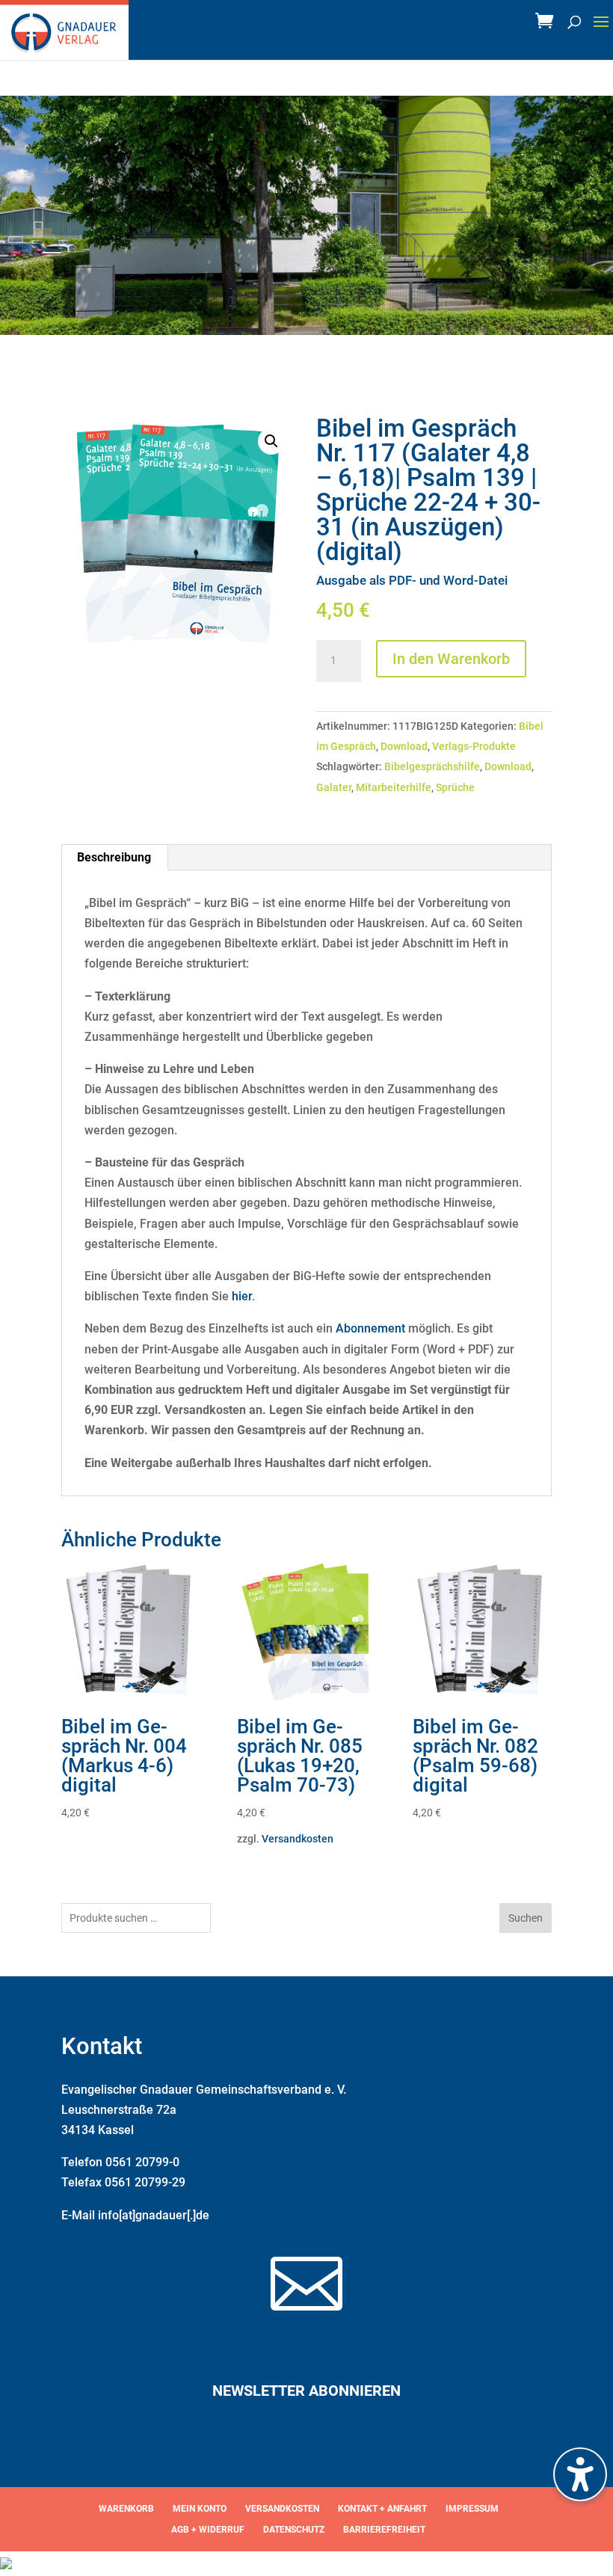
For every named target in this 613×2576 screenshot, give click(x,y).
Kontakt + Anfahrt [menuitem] (382, 2509)
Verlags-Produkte (474, 746)
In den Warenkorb (451, 659)
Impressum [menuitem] (472, 2509)
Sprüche (455, 787)
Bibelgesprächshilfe (432, 766)
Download (404, 746)
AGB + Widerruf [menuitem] (208, 2530)
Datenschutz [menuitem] (294, 2530)
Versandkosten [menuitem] (282, 2509)
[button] (601, 31)
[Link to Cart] (548, 25)
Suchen (526, 1918)
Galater (334, 787)
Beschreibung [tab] (114, 857)
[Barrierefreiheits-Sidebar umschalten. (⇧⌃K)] (580, 2474)
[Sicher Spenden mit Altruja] (6, 2565)
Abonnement (370, 1328)
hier (242, 1296)
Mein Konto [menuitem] (200, 2509)
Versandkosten (298, 1839)
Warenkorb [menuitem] (126, 2509)
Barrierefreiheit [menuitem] (384, 2530)
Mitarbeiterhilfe (394, 787)
